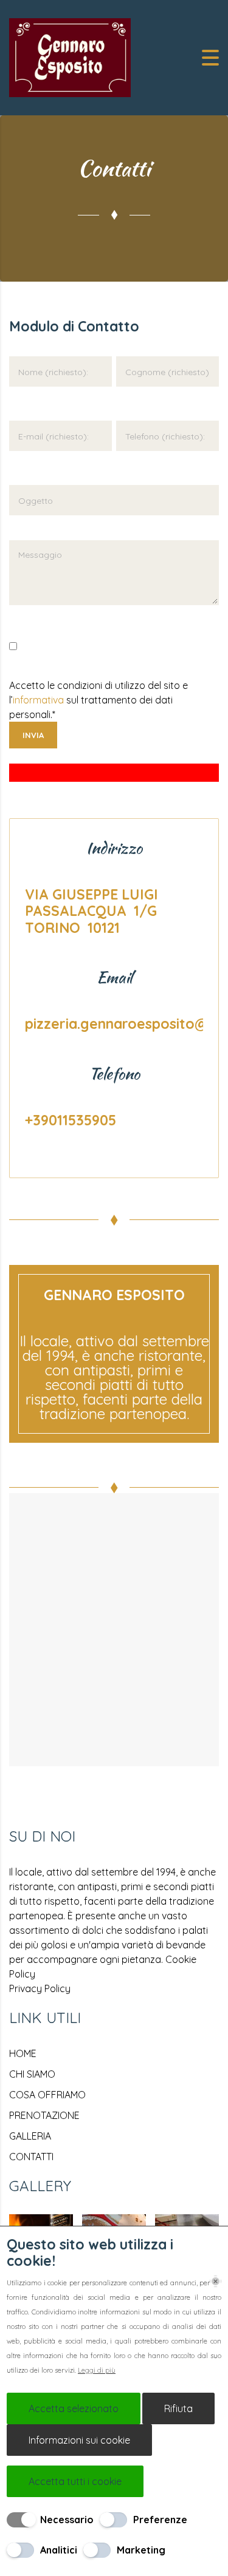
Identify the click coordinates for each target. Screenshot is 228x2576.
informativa (38, 700)
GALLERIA (30, 2136)
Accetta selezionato (74, 2408)
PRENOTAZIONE (44, 2115)
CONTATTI (31, 2157)
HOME (23, 2053)
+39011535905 (71, 1120)
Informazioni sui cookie (79, 2440)
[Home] (70, 56)
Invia (33, 735)
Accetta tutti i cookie (75, 2481)
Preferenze (160, 2520)
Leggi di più (97, 2370)
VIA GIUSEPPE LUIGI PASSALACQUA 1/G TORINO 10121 (93, 911)
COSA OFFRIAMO (47, 2095)
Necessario (67, 2520)
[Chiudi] (216, 2281)
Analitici (59, 2550)
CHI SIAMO (32, 2074)
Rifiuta (178, 2408)
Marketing (141, 2550)
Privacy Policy (40, 1988)
